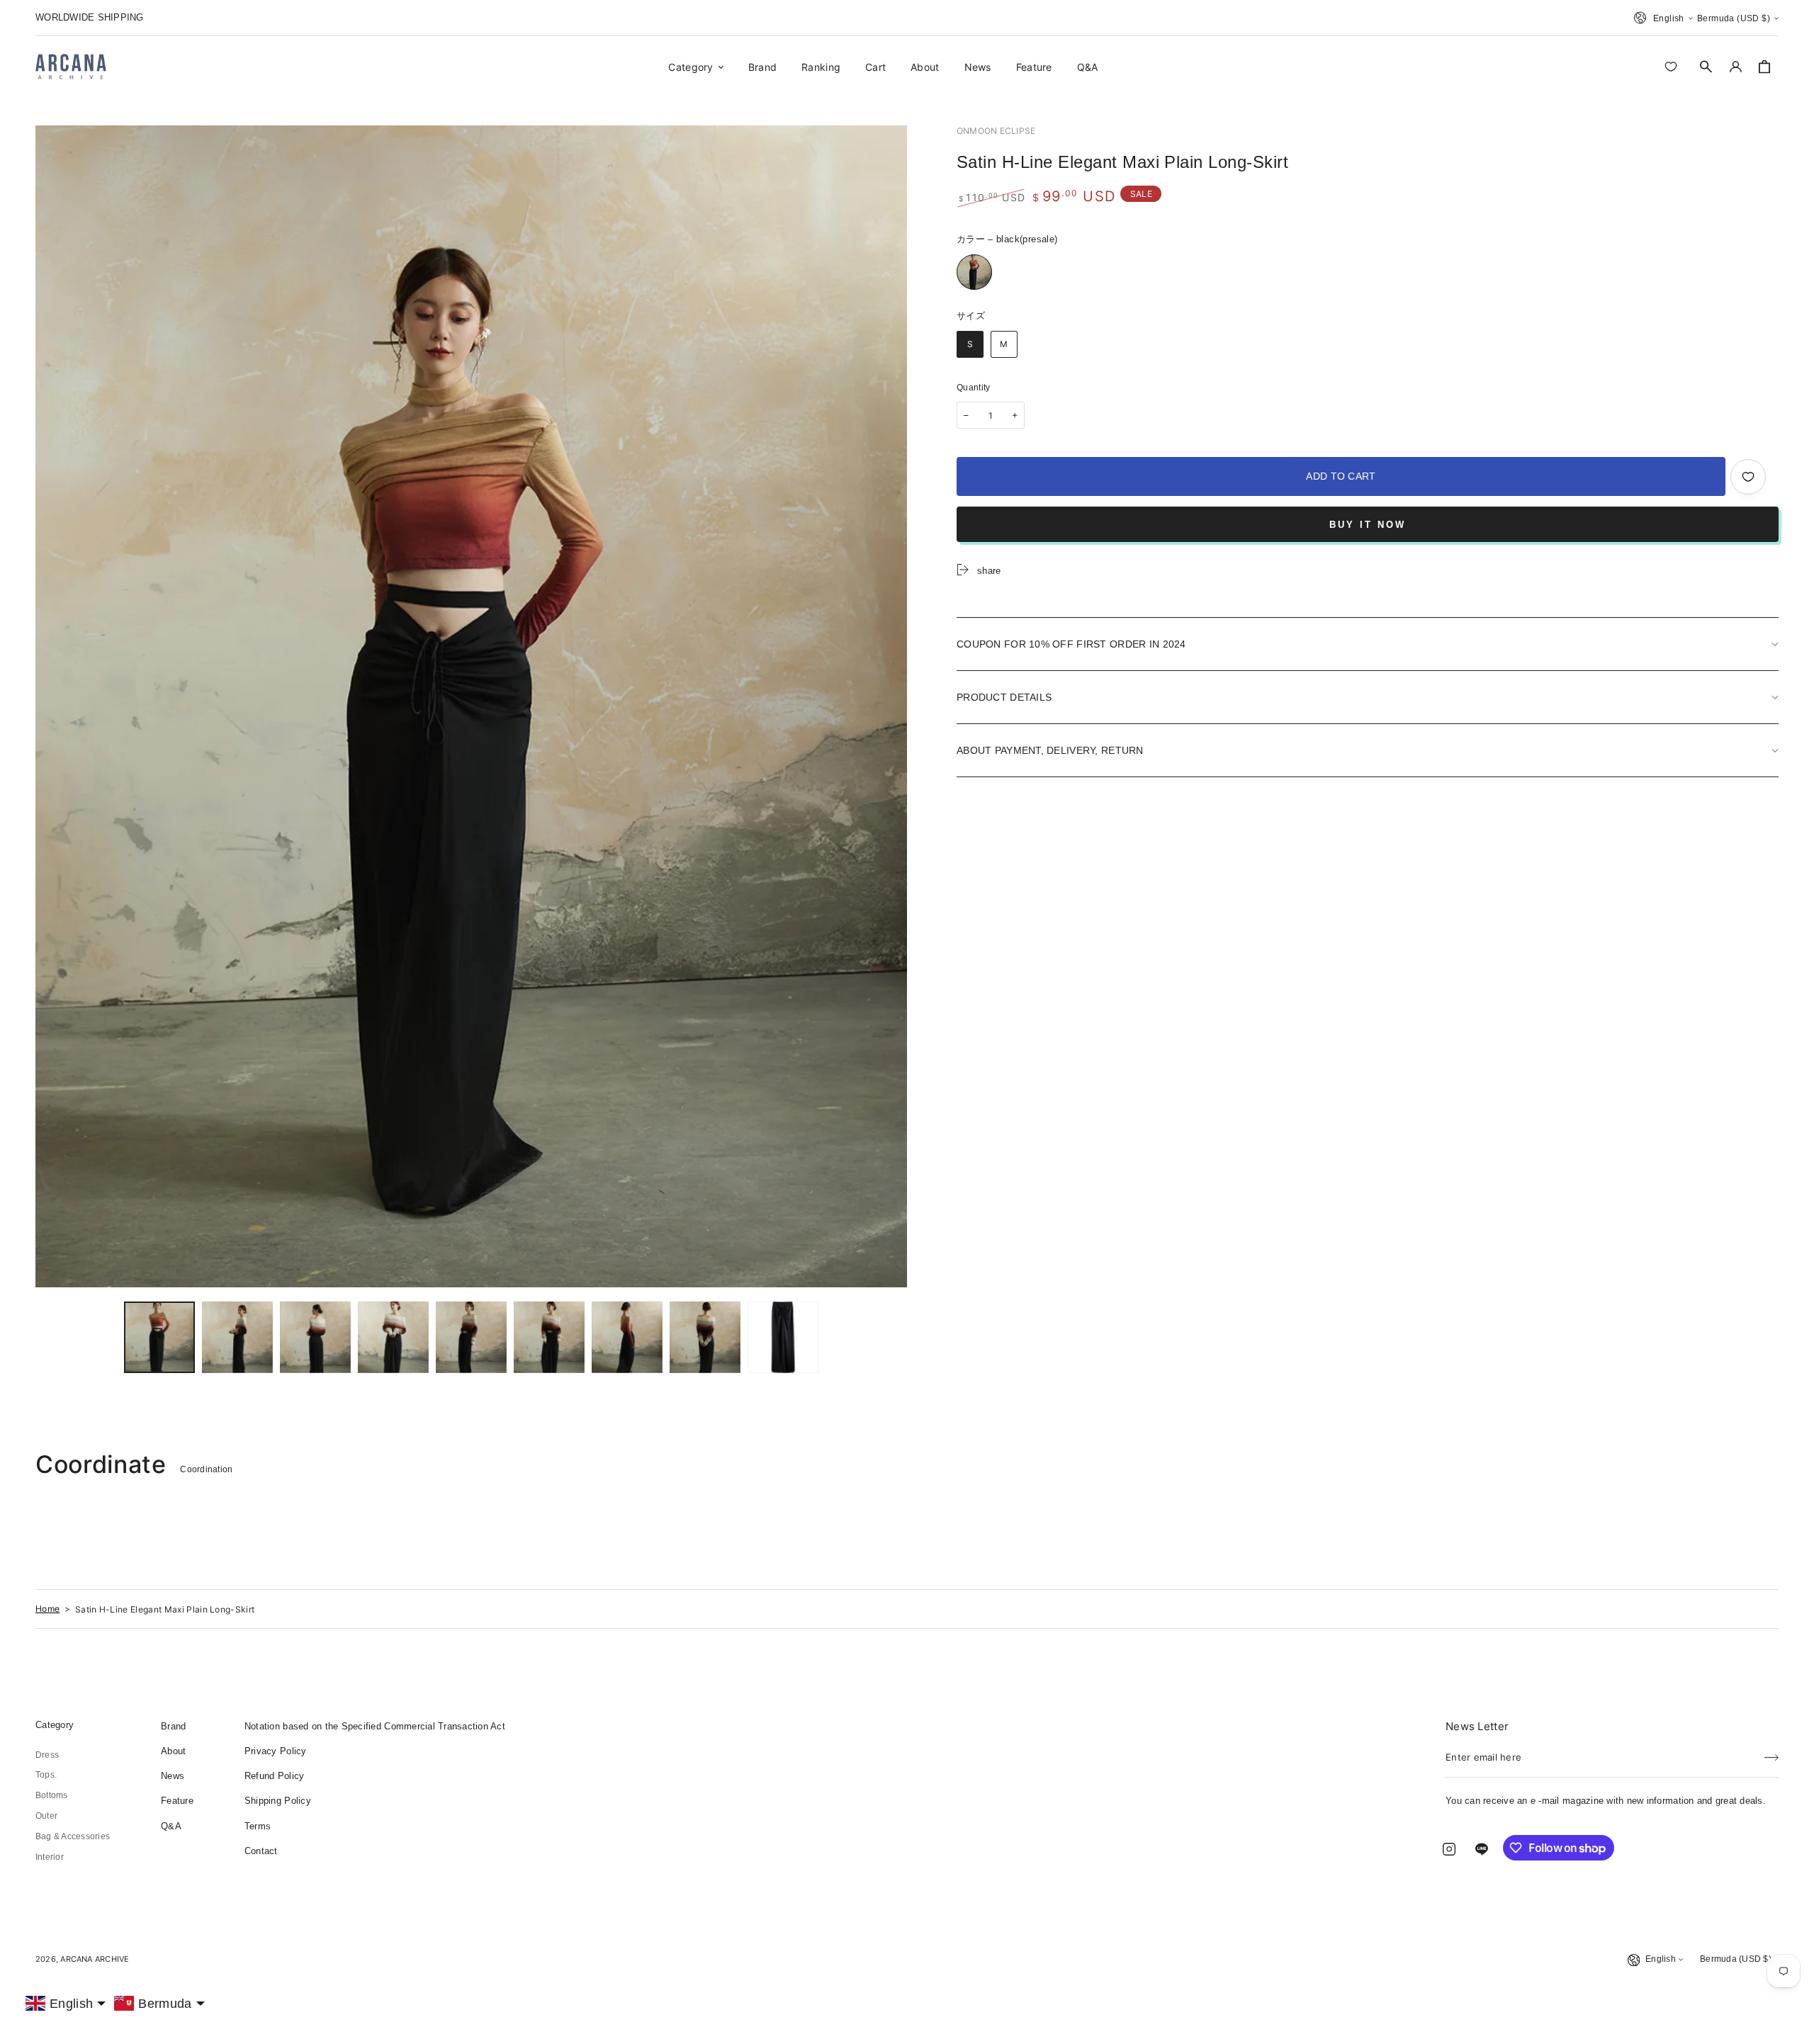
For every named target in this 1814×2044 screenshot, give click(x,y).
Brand (173, 1726)
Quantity (974, 388)
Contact (261, 1851)
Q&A (171, 1826)
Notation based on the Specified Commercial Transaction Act (375, 1726)
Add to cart (1341, 476)
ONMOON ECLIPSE (996, 131)
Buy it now (1368, 525)
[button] (1706, 67)
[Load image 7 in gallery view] (627, 1337)
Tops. (46, 1775)
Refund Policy (274, 1776)
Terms (258, 1826)
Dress (47, 1755)
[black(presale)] (974, 272)
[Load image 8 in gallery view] (705, 1337)
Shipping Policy (278, 1801)
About (173, 1751)
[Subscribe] (1771, 1753)
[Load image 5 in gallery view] (471, 1337)
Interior (50, 1857)
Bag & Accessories (73, 1836)
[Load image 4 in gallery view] (393, 1337)
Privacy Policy (276, 1751)
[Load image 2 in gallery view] (237, 1337)
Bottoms (52, 1795)
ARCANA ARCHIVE (95, 1959)
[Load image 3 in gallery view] (315, 1337)
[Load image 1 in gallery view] (159, 1337)
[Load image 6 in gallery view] (549, 1337)
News (173, 1776)
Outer (46, 1816)
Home (47, 1609)
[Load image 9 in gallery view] (783, 1337)
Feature (177, 1801)
